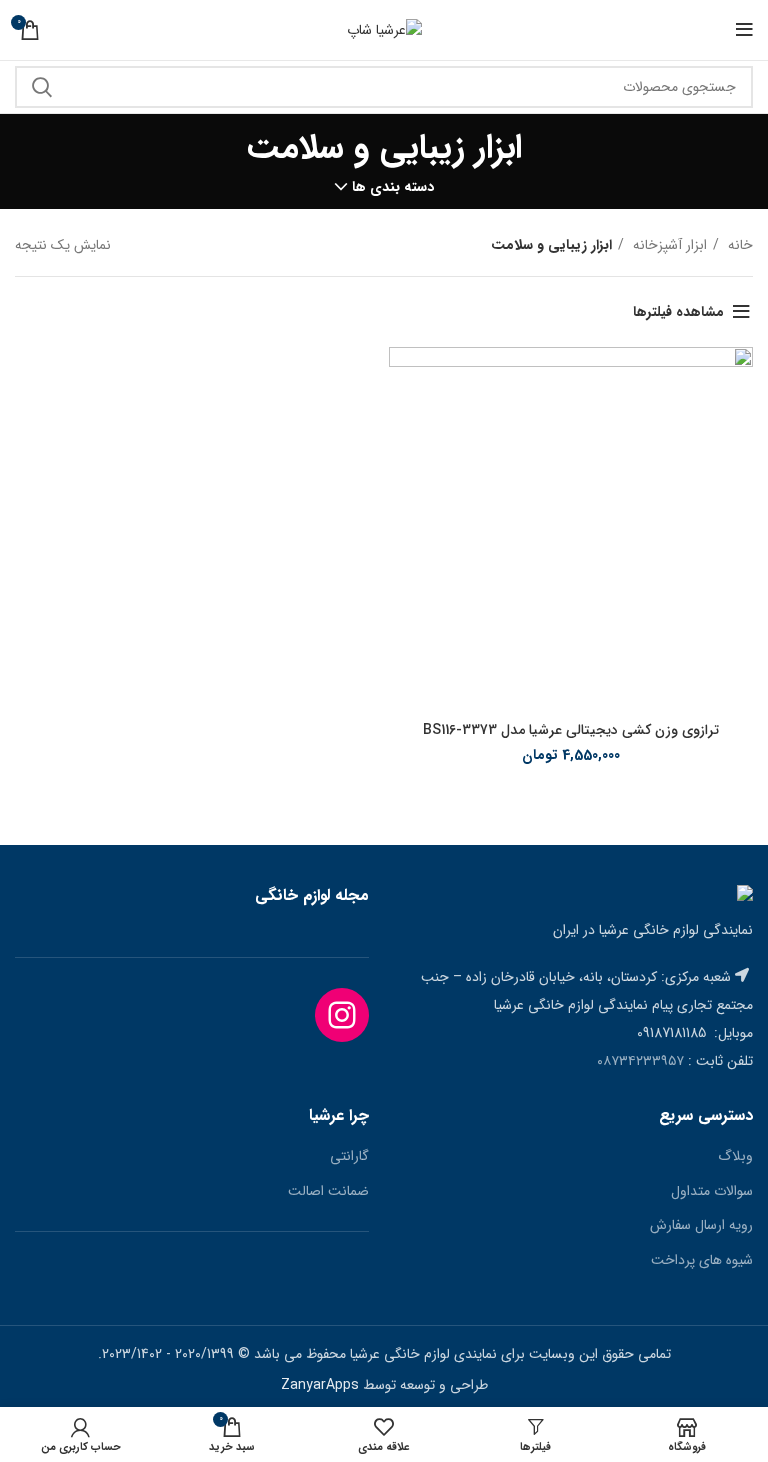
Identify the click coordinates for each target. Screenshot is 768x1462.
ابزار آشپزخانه (668, 245)
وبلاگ (735, 1157)
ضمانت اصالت (328, 1192)
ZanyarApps (320, 1385)
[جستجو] (42, 87)
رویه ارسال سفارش (701, 1226)
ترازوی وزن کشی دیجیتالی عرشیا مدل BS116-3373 (571, 730)
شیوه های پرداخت (702, 1261)
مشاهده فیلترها (678, 312)
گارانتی (349, 1157)
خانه (738, 245)
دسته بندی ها (393, 187)
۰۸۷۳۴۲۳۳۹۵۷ (640, 1061)
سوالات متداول (712, 1192)
